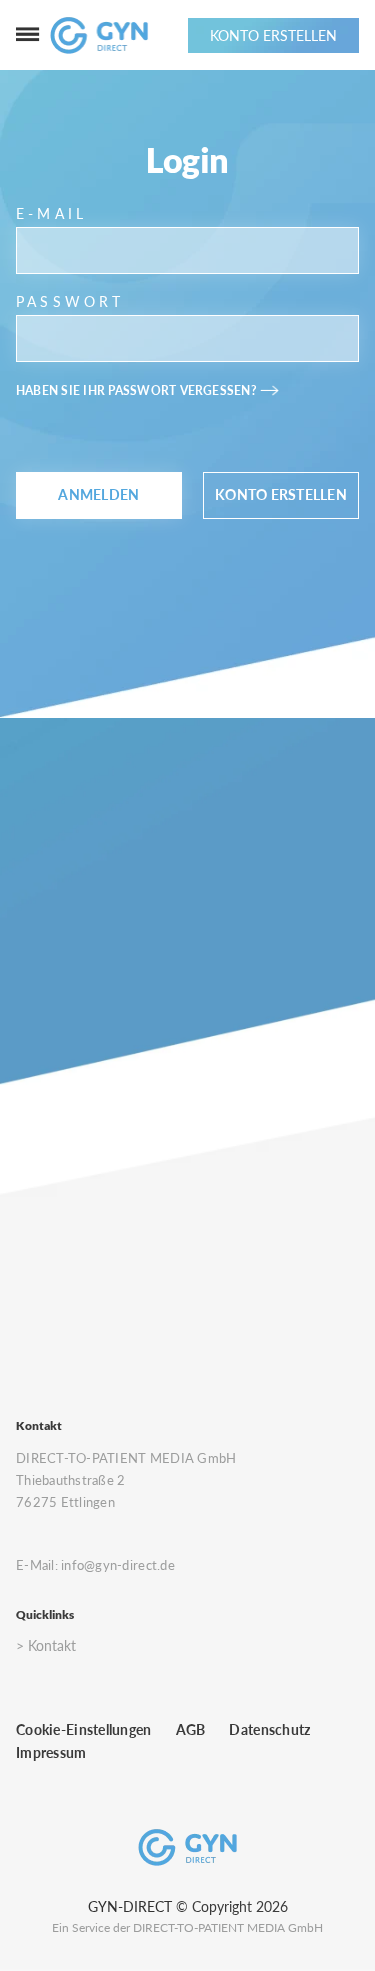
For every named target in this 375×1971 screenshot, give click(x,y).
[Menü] (28, 35)
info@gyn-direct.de (118, 1565)
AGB (191, 1729)
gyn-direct (130, 1906)
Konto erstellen (281, 495)
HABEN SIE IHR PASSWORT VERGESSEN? (136, 390)
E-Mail (51, 213)
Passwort (70, 301)
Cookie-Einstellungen (84, 1729)
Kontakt (52, 1645)
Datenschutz (269, 1729)
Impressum (51, 1752)
